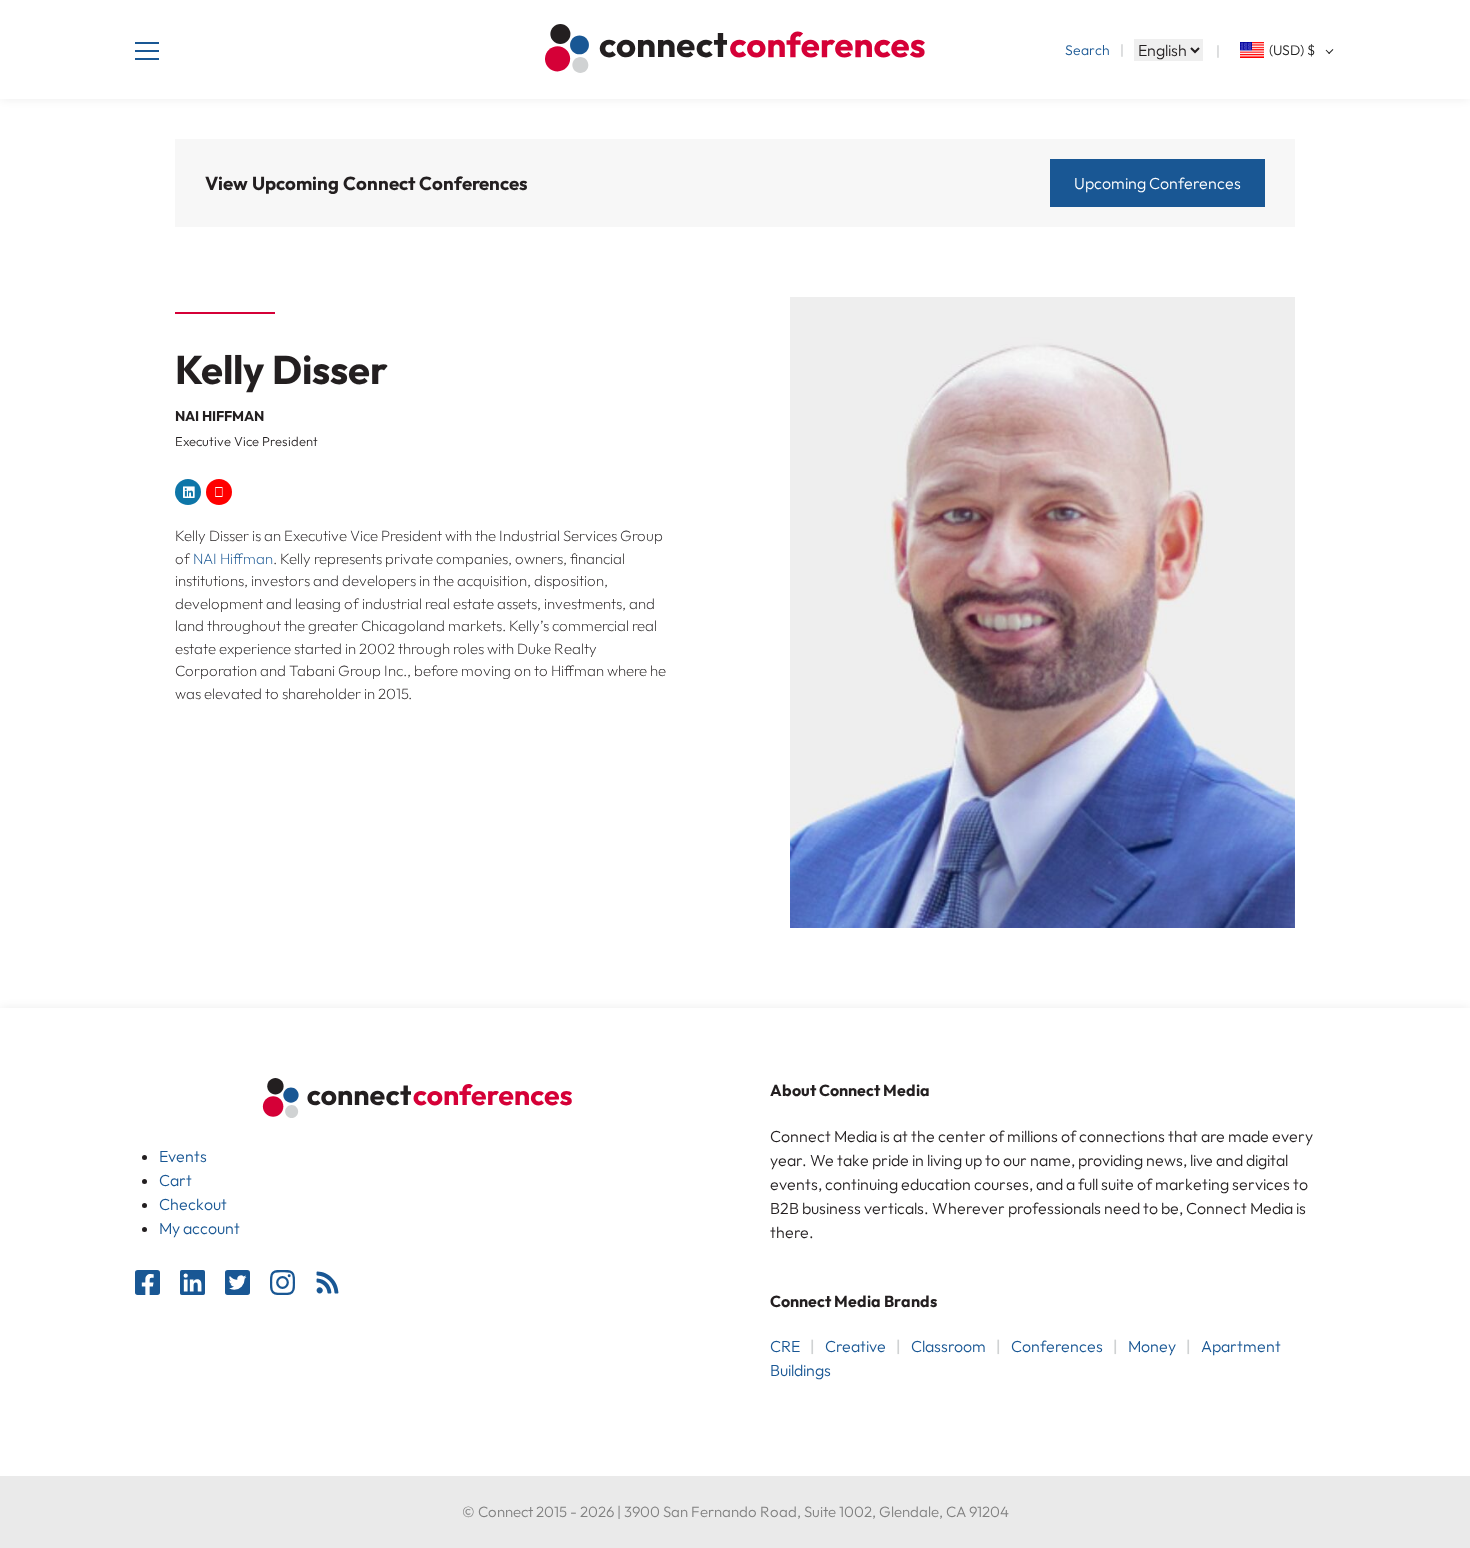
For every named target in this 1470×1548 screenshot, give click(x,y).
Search (1087, 50)
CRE (785, 1346)
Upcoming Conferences (1157, 183)
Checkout (193, 1204)
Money (1152, 1346)
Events (183, 1156)
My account (199, 1228)
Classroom (948, 1346)
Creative (855, 1346)
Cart (175, 1180)
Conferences (1057, 1346)
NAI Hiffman (233, 558)
